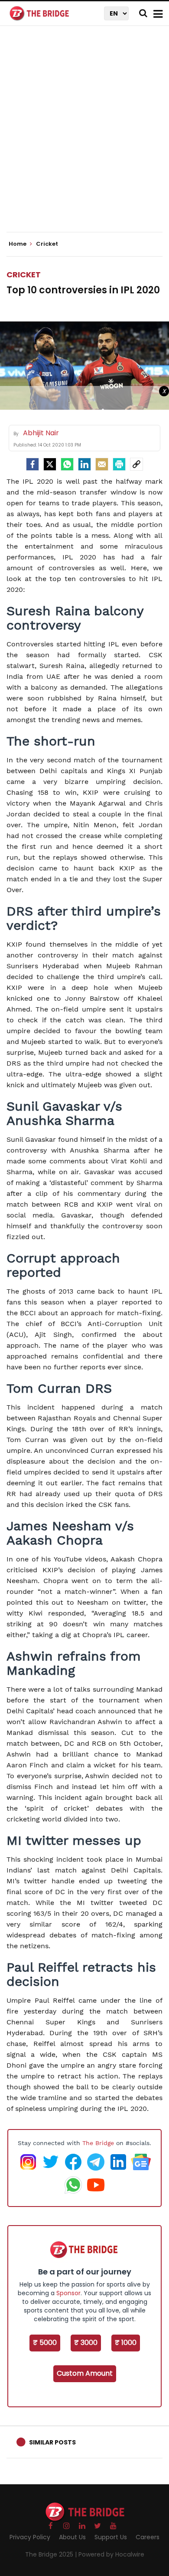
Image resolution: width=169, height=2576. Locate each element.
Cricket (24, 275)
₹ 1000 (126, 2343)
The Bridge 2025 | (52, 2554)
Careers (148, 2537)
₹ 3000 (86, 2343)
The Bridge (98, 2143)
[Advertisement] (84, 136)
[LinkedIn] (84, 464)
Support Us (111, 2537)
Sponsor (68, 2293)
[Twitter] (50, 464)
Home (18, 244)
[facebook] (32, 464)
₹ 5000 (45, 2343)
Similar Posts (52, 2442)
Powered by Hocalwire (111, 2554)
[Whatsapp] (67, 464)
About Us (72, 2537)
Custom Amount (85, 2373)
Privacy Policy (30, 2537)
